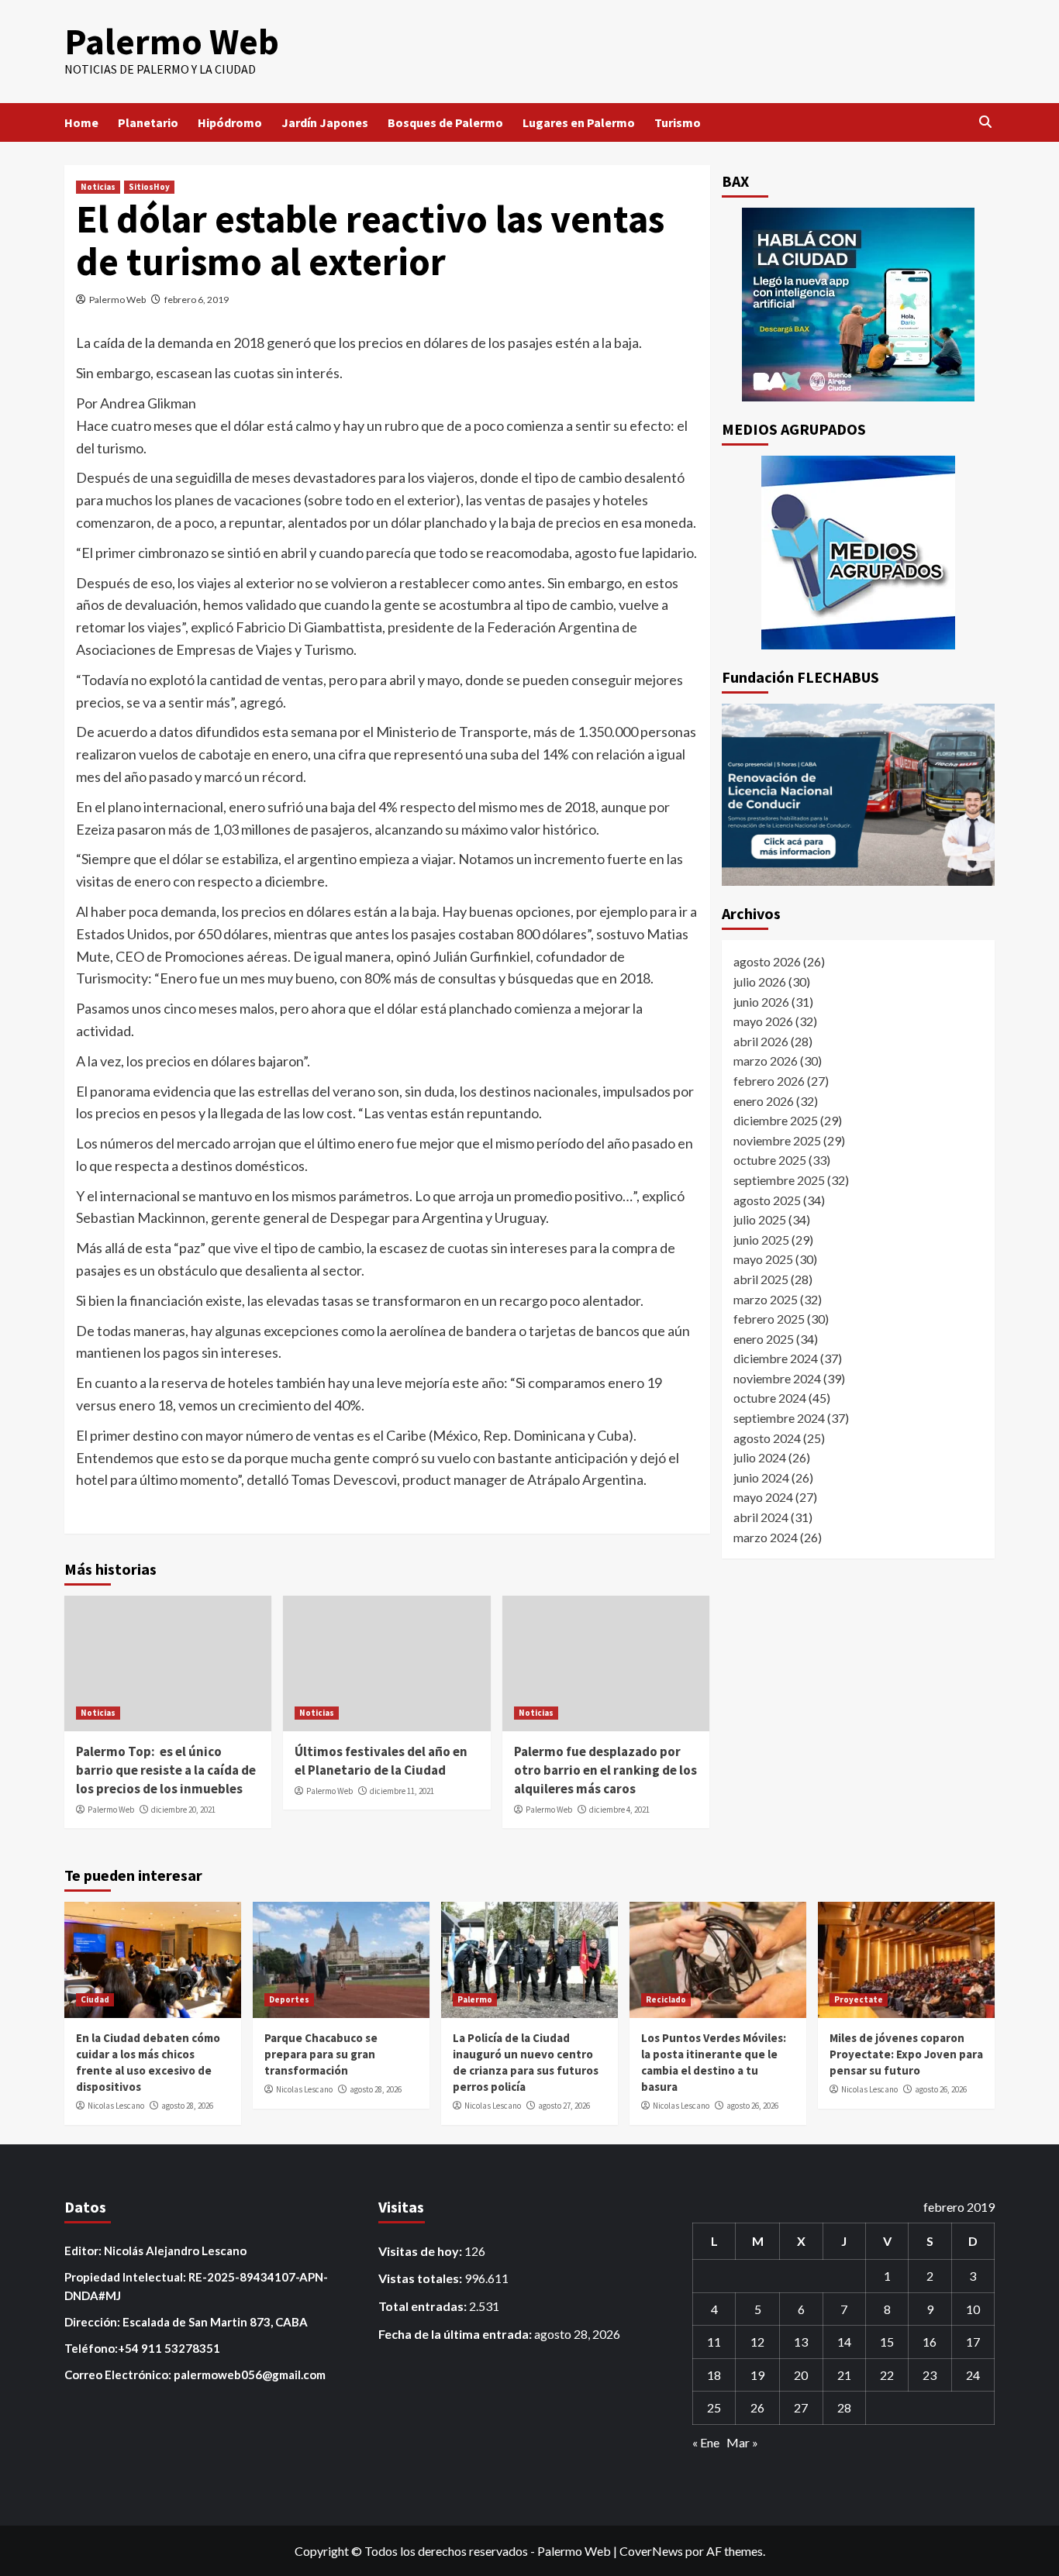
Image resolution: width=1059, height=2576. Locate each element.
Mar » (742, 2442)
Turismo (678, 122)
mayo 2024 (763, 1497)
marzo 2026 (766, 1061)
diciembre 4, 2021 (619, 1810)
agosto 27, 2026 (564, 2106)
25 (714, 2407)
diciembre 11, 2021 (402, 1791)
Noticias (98, 187)
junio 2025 (761, 1239)
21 (844, 2375)
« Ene (706, 2442)
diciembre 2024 (776, 1357)
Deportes (289, 1999)
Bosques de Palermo (445, 122)
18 (714, 2375)
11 (714, 2342)
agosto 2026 (767, 961)
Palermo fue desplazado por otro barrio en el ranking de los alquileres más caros (605, 1770)
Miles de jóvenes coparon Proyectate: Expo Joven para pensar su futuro (906, 2054)
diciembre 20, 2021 (183, 1810)
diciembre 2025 (776, 1119)
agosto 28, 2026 (187, 2106)
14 (844, 2342)
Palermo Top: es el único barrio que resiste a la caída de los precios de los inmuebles (166, 1770)
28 (844, 2407)
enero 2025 (764, 1338)
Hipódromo (230, 122)
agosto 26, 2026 (752, 2106)
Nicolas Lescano (116, 2106)
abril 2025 (761, 1278)
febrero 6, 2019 (197, 300)
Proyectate (859, 1999)
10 (973, 2309)
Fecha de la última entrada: (456, 2334)
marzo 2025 (766, 1298)
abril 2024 (761, 1516)
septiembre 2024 (779, 1417)
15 (887, 2342)
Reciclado (666, 1999)
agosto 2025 (767, 1199)
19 (757, 2375)
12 (757, 2342)
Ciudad (95, 1999)
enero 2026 (764, 1100)
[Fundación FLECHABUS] (859, 795)
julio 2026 (760, 981)
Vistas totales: (421, 2278)
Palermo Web (172, 41)
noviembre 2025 (777, 1140)
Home (81, 122)
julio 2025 (760, 1219)
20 (801, 2375)
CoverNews (651, 2551)
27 (801, 2407)
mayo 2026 (763, 1020)
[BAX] (859, 305)
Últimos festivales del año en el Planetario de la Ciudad (381, 1761)
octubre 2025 (770, 1160)
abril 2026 (761, 1040)
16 (930, 2342)
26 (757, 2407)
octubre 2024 (770, 1398)
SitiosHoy (149, 187)
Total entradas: (424, 2306)
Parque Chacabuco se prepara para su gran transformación (321, 2054)
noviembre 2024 (777, 1378)
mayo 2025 (763, 1259)
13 (801, 2342)
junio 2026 (761, 1001)
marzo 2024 (766, 1536)
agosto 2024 (767, 1437)
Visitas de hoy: (421, 2251)
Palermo (475, 1999)
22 (887, 2375)
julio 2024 (760, 1457)
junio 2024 (761, 1477)
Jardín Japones (325, 122)
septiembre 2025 (779, 1179)
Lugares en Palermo (579, 122)
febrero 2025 (769, 1318)
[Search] (985, 122)
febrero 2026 (769, 1080)
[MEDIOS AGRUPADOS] (859, 553)
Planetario (148, 122)
